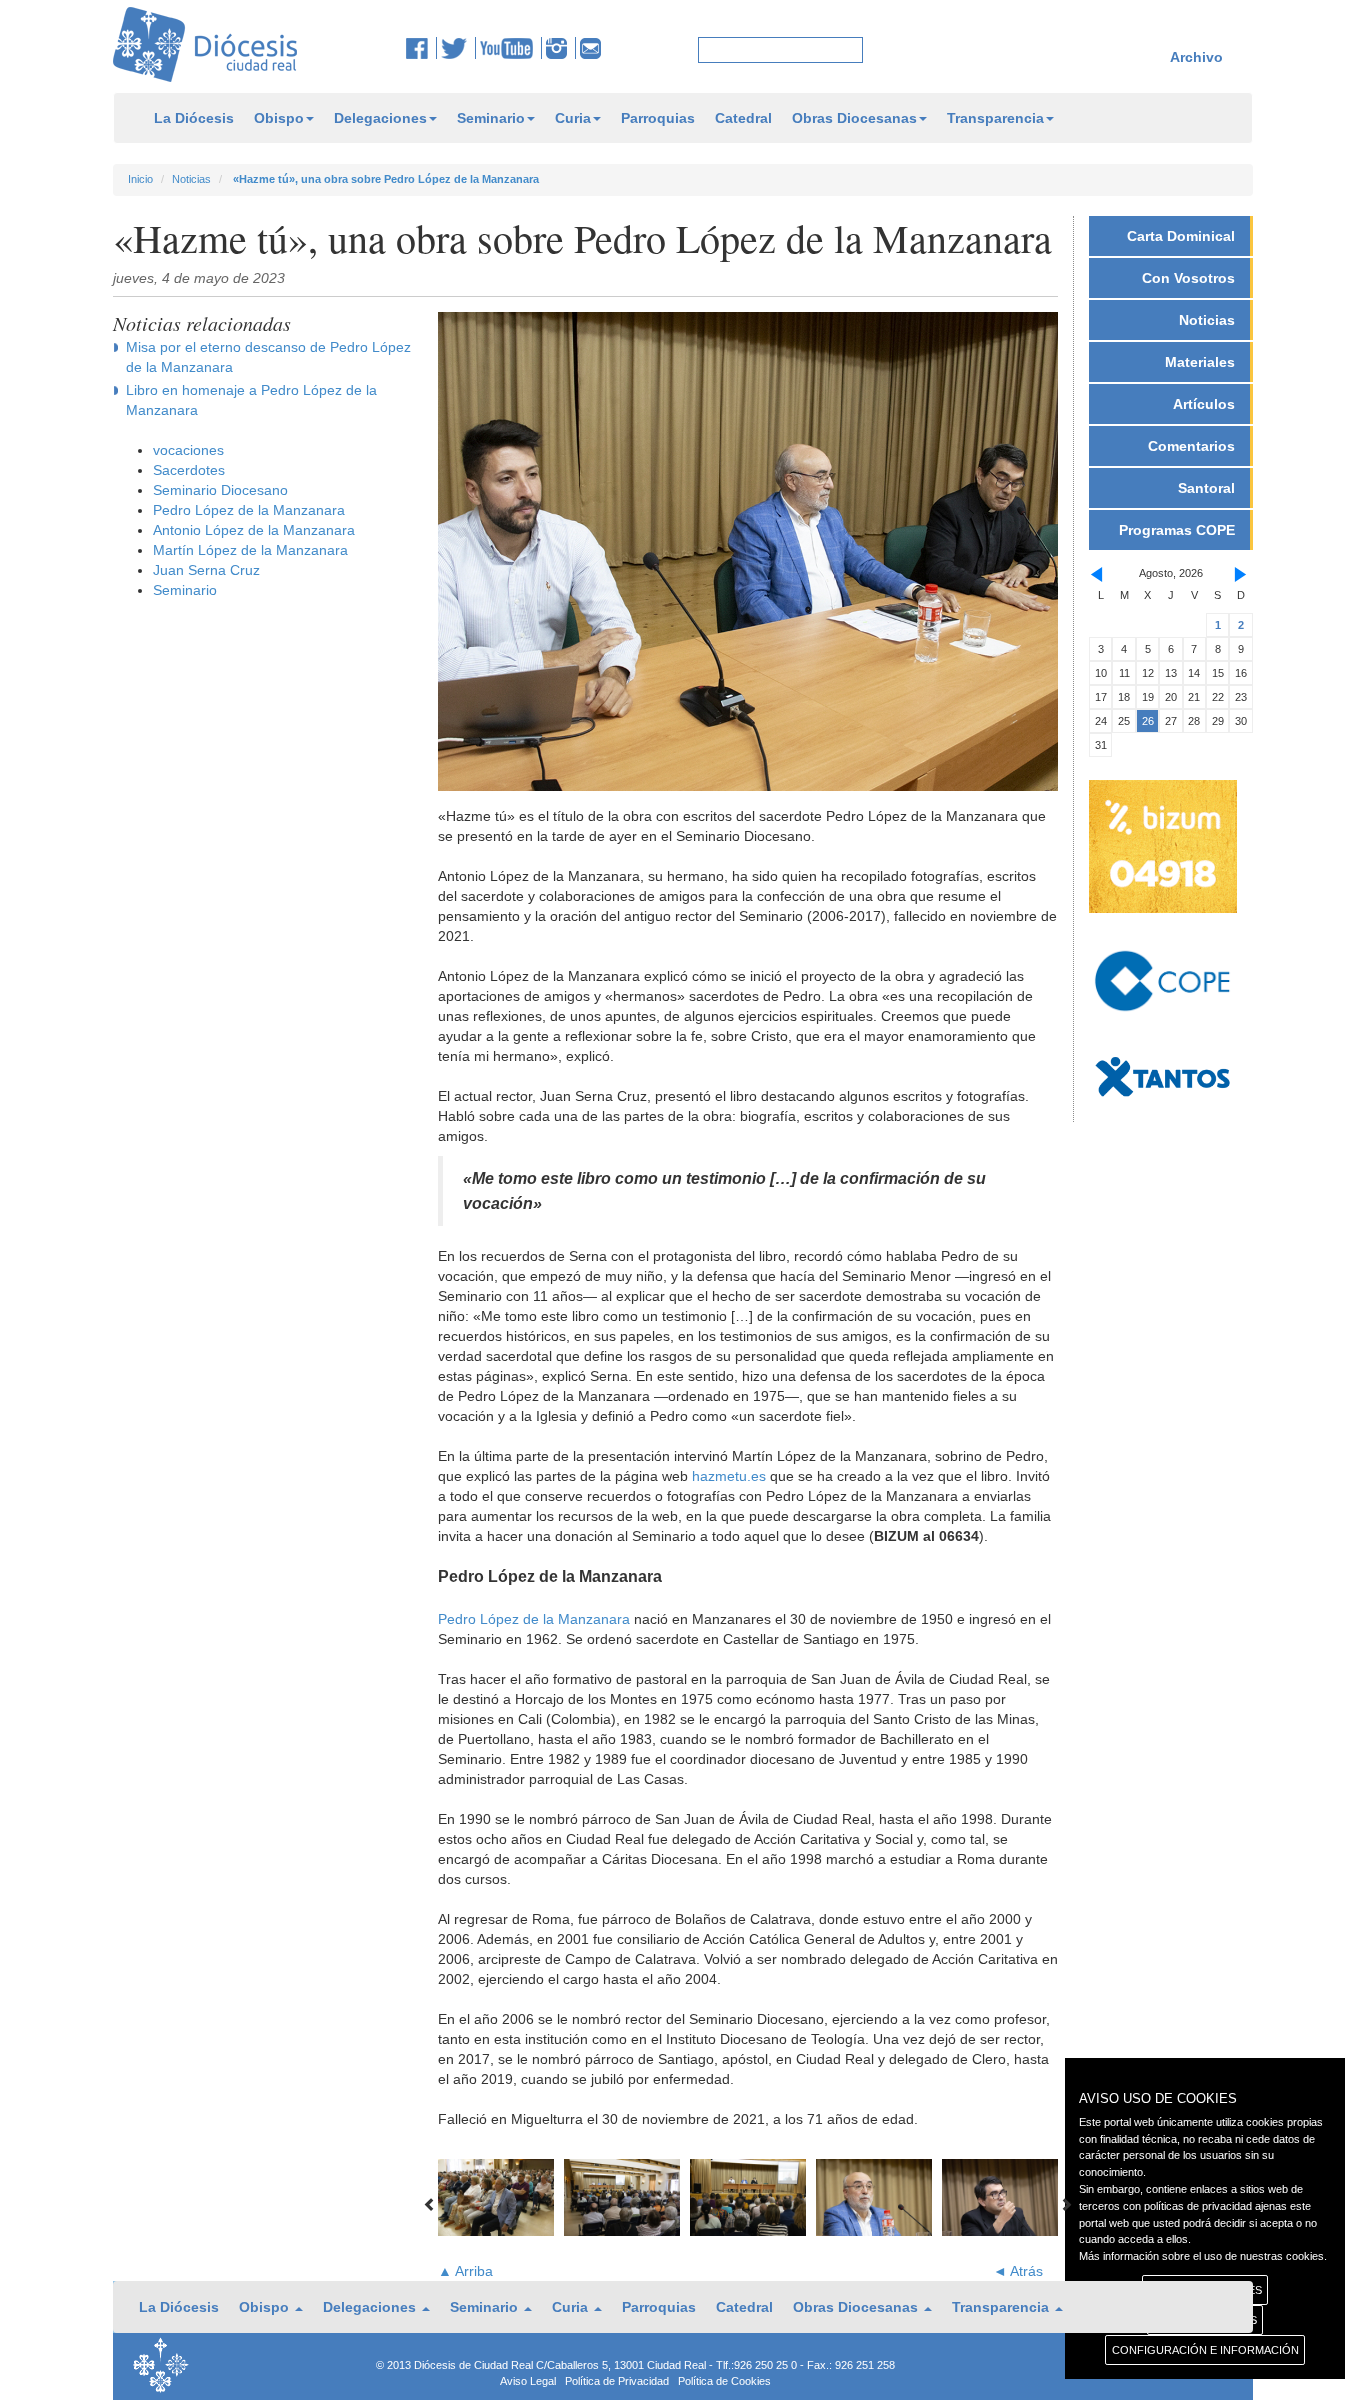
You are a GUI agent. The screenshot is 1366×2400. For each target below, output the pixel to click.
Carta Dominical (1181, 236)
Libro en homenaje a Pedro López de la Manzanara (251, 400)
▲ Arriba (465, 2271)
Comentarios (1191, 446)
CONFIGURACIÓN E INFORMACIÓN (1205, 2350)
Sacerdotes (189, 470)
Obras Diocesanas (854, 118)
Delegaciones (380, 118)
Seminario (491, 118)
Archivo (1196, 57)
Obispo (279, 118)
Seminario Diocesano (220, 490)
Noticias (191, 179)
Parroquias (658, 118)
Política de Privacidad (617, 2381)
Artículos (1204, 404)
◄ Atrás (1018, 2271)
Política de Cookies (724, 2381)
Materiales (1200, 362)
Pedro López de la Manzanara (249, 510)
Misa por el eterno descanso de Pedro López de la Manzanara (268, 357)
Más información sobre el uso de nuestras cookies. (1203, 2256)
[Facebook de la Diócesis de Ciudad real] (421, 48)
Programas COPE (1177, 530)
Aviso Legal (528, 2381)
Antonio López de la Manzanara (254, 530)
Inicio (140, 179)
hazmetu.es (729, 1476)
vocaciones (188, 450)
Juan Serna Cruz (206, 570)
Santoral (1206, 488)
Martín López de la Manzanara (250, 550)
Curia (573, 118)
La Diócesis (194, 118)
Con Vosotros (1188, 278)
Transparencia (995, 118)
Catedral (743, 118)
